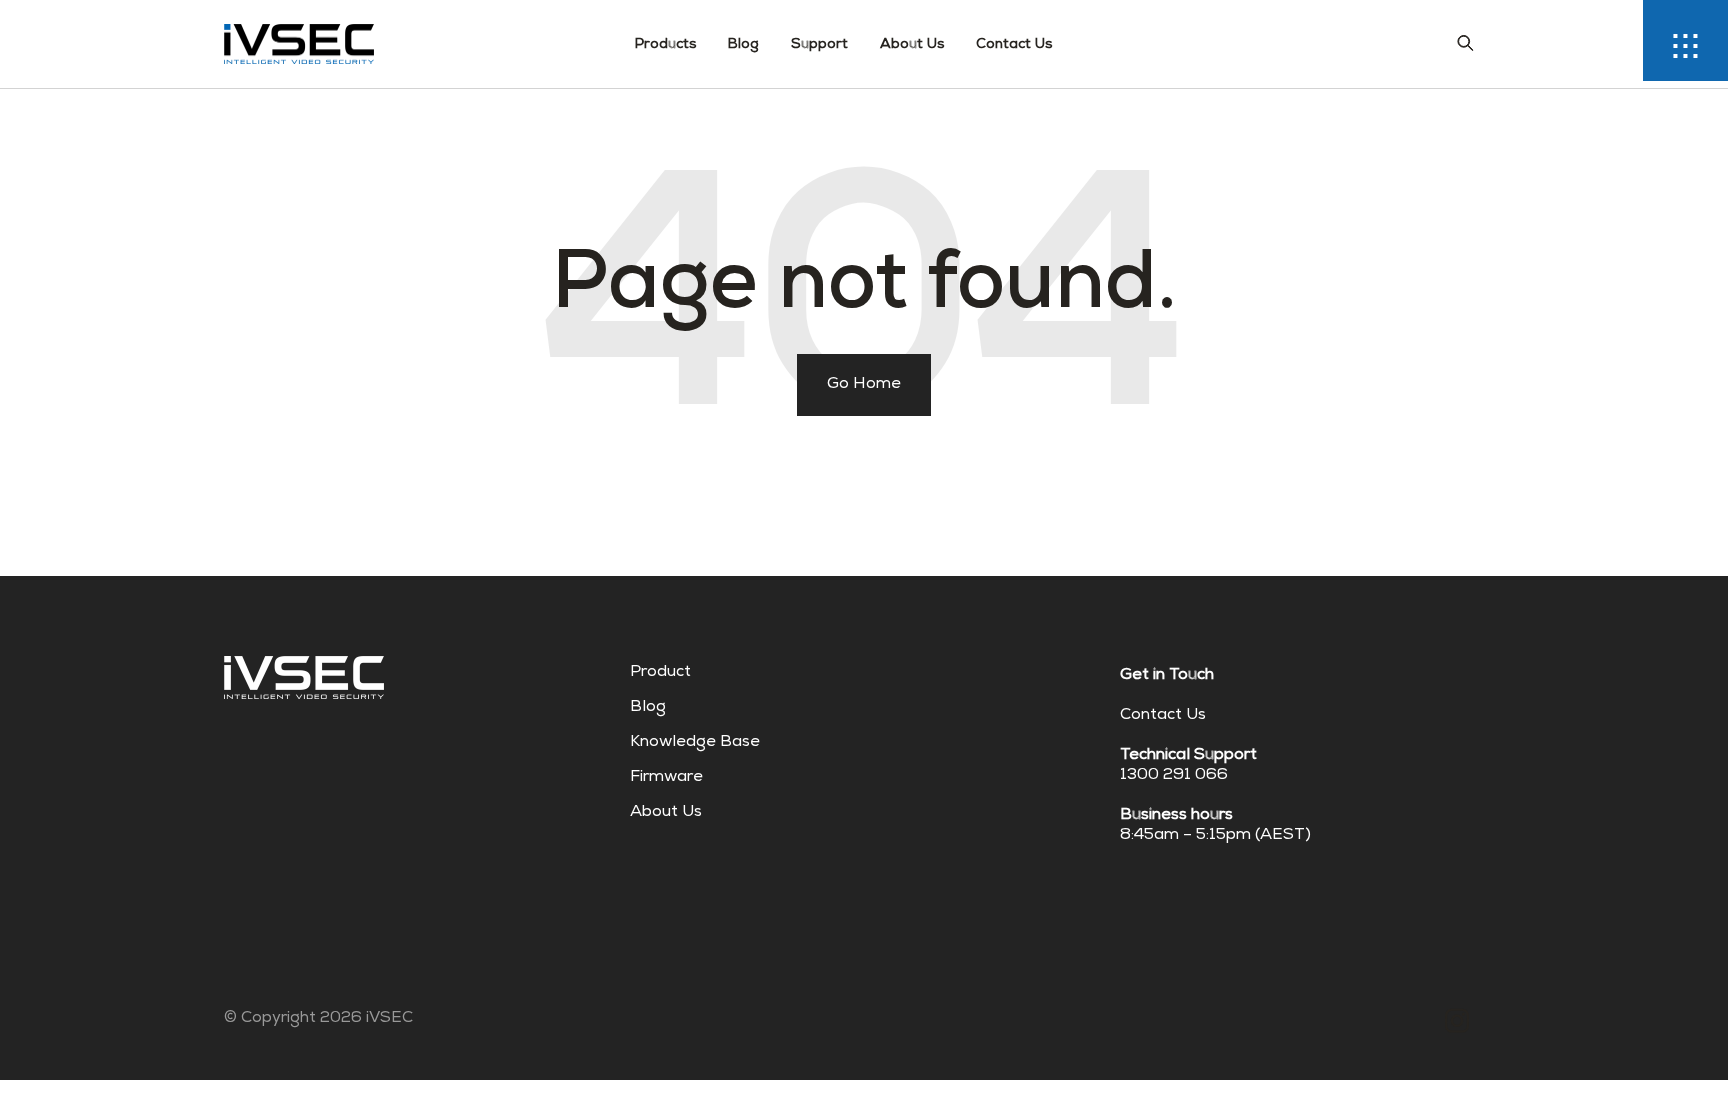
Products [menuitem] (665, 45)
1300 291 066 (1174, 776)
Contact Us (1163, 716)
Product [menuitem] (660, 673)
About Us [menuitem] (912, 45)
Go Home (864, 385)
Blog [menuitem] (743, 45)
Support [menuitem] (819, 45)
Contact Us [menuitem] (1014, 45)
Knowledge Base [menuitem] (695, 743)
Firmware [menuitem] (666, 778)
